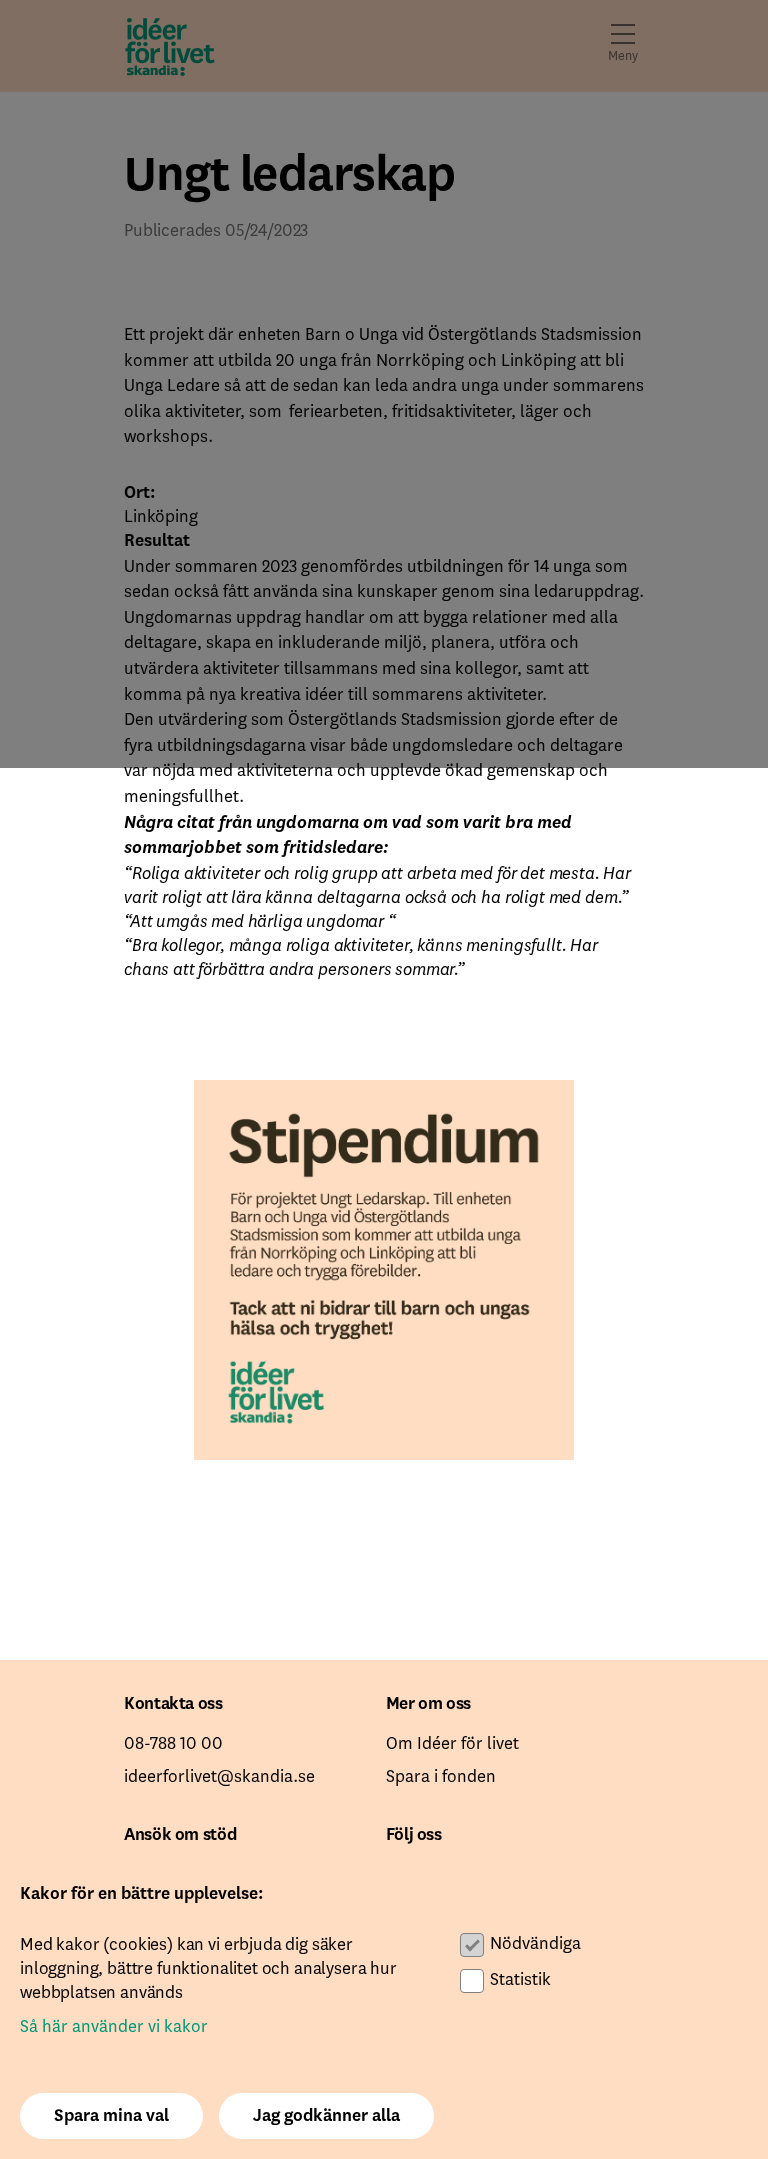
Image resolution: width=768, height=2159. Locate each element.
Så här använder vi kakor (114, 2027)
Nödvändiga (535, 1944)
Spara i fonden (441, 1777)
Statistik (520, 1980)
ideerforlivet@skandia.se (219, 1777)
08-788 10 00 (173, 1744)
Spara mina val (111, 2116)
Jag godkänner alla (326, 2116)
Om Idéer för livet (452, 1744)
